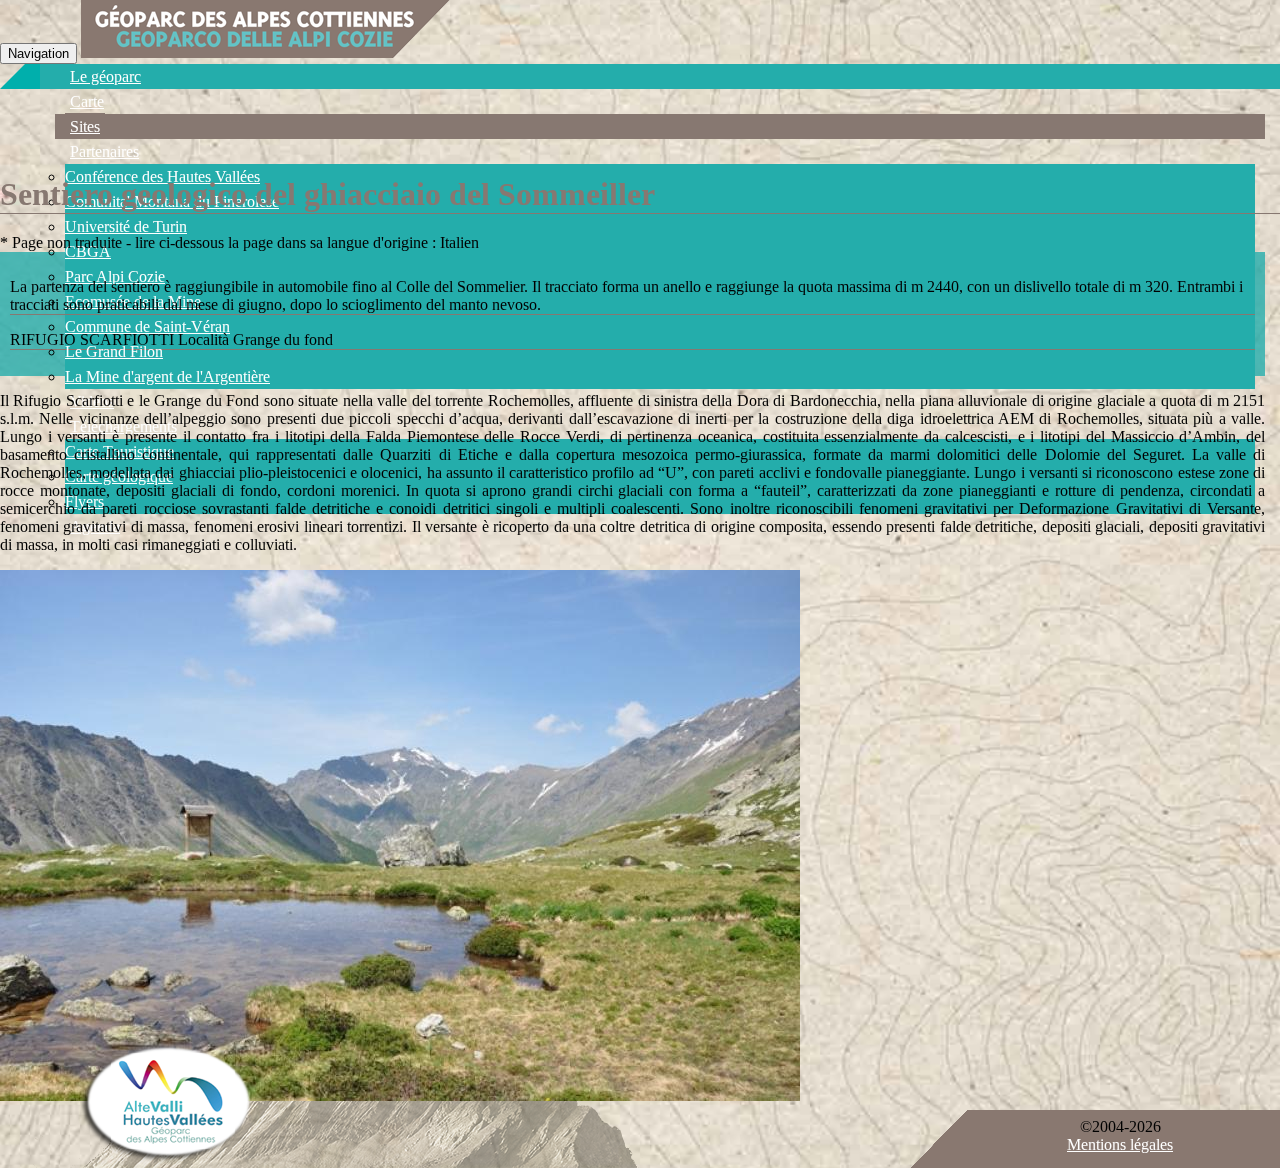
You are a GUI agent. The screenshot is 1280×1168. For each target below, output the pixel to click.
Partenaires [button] (104, 151)
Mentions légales (1120, 1144)
